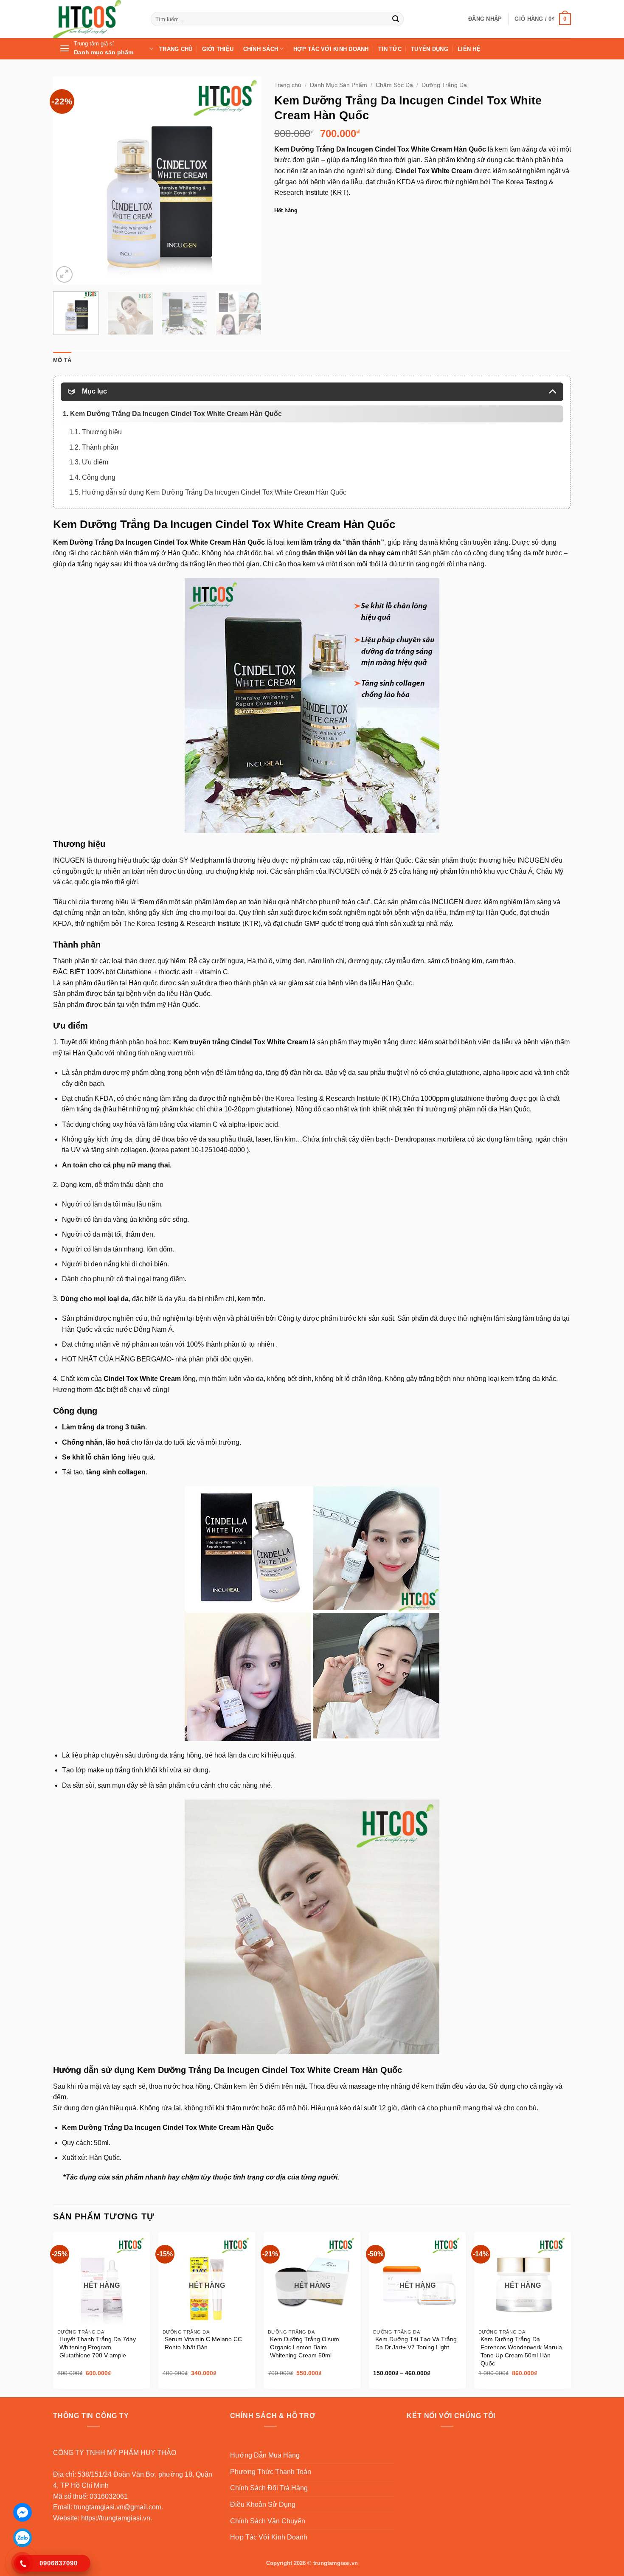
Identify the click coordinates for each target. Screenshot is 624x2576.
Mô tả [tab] (62, 360)
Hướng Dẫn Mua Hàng (265, 2455)
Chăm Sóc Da (394, 85)
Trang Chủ (176, 49)
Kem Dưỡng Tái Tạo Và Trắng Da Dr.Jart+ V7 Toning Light (416, 2343)
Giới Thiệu (218, 49)
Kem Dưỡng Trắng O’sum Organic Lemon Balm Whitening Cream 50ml (305, 2347)
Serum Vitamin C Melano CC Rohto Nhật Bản (203, 2343)
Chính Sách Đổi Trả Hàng (269, 2488)
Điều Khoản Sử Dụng (263, 2504)
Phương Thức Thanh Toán (271, 2472)
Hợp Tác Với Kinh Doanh (331, 49)
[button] (485, 19)
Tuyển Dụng (430, 49)
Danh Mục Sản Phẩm (339, 85)
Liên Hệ (469, 49)
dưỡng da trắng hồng (170, 1755)
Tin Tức (390, 49)
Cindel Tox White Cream (434, 171)
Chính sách (261, 49)
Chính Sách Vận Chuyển (268, 2521)
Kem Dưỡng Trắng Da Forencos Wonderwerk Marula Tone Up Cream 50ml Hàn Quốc (521, 2351)
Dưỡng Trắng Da (444, 85)
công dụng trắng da (502, 553)
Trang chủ (288, 85)
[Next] (247, 180)
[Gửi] (396, 19)
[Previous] (68, 180)
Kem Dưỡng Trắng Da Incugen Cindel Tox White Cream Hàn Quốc (380, 149)
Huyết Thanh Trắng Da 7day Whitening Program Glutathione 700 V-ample (98, 2347)
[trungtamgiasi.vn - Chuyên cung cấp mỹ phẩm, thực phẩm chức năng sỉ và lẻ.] (96, 19)
